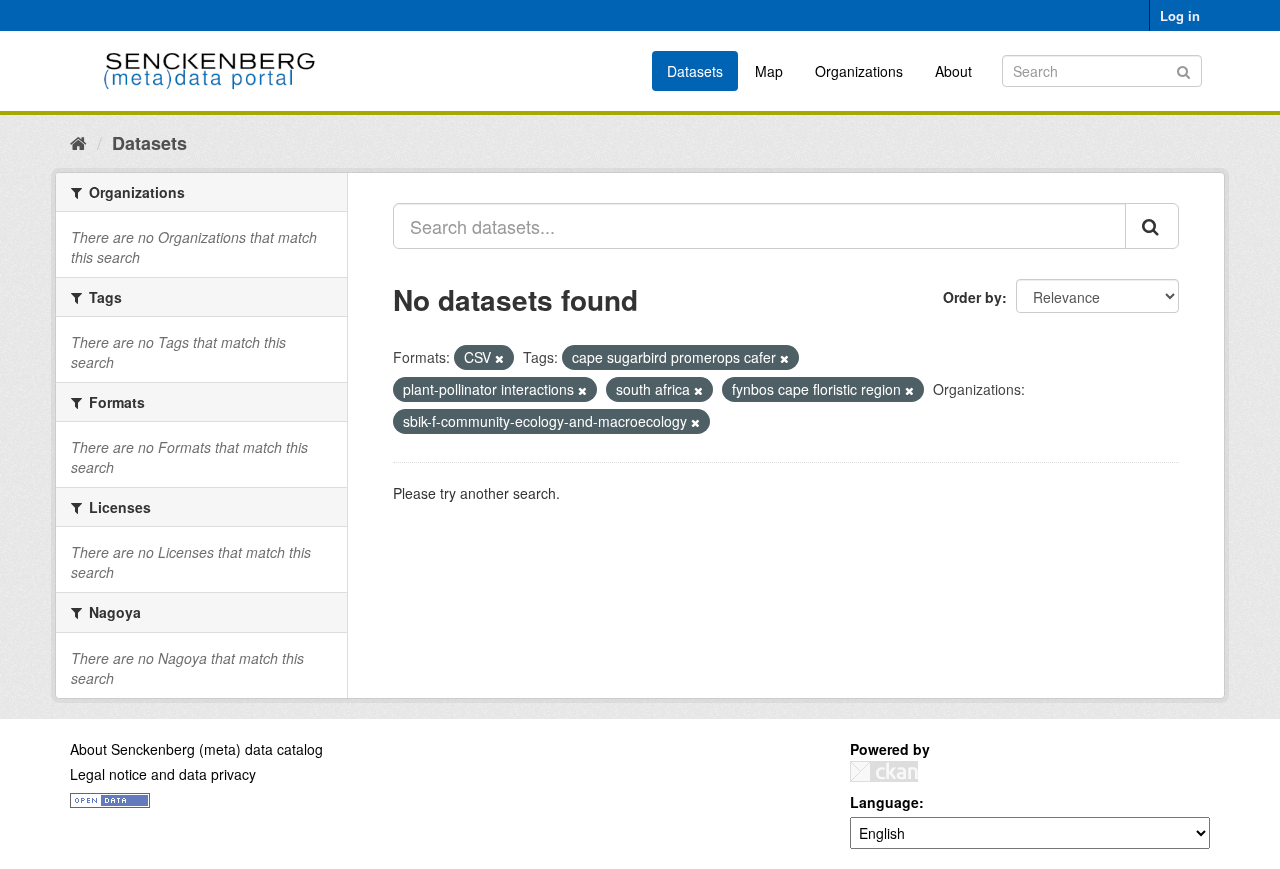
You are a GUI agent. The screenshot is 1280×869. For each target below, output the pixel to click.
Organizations (859, 71)
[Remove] (499, 358)
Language (884, 802)
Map (769, 71)
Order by (972, 297)
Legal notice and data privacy (163, 774)
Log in (1180, 15)
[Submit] (1183, 69)
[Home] (78, 142)
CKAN (884, 771)
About (953, 71)
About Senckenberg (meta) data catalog (196, 749)
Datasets (695, 71)
